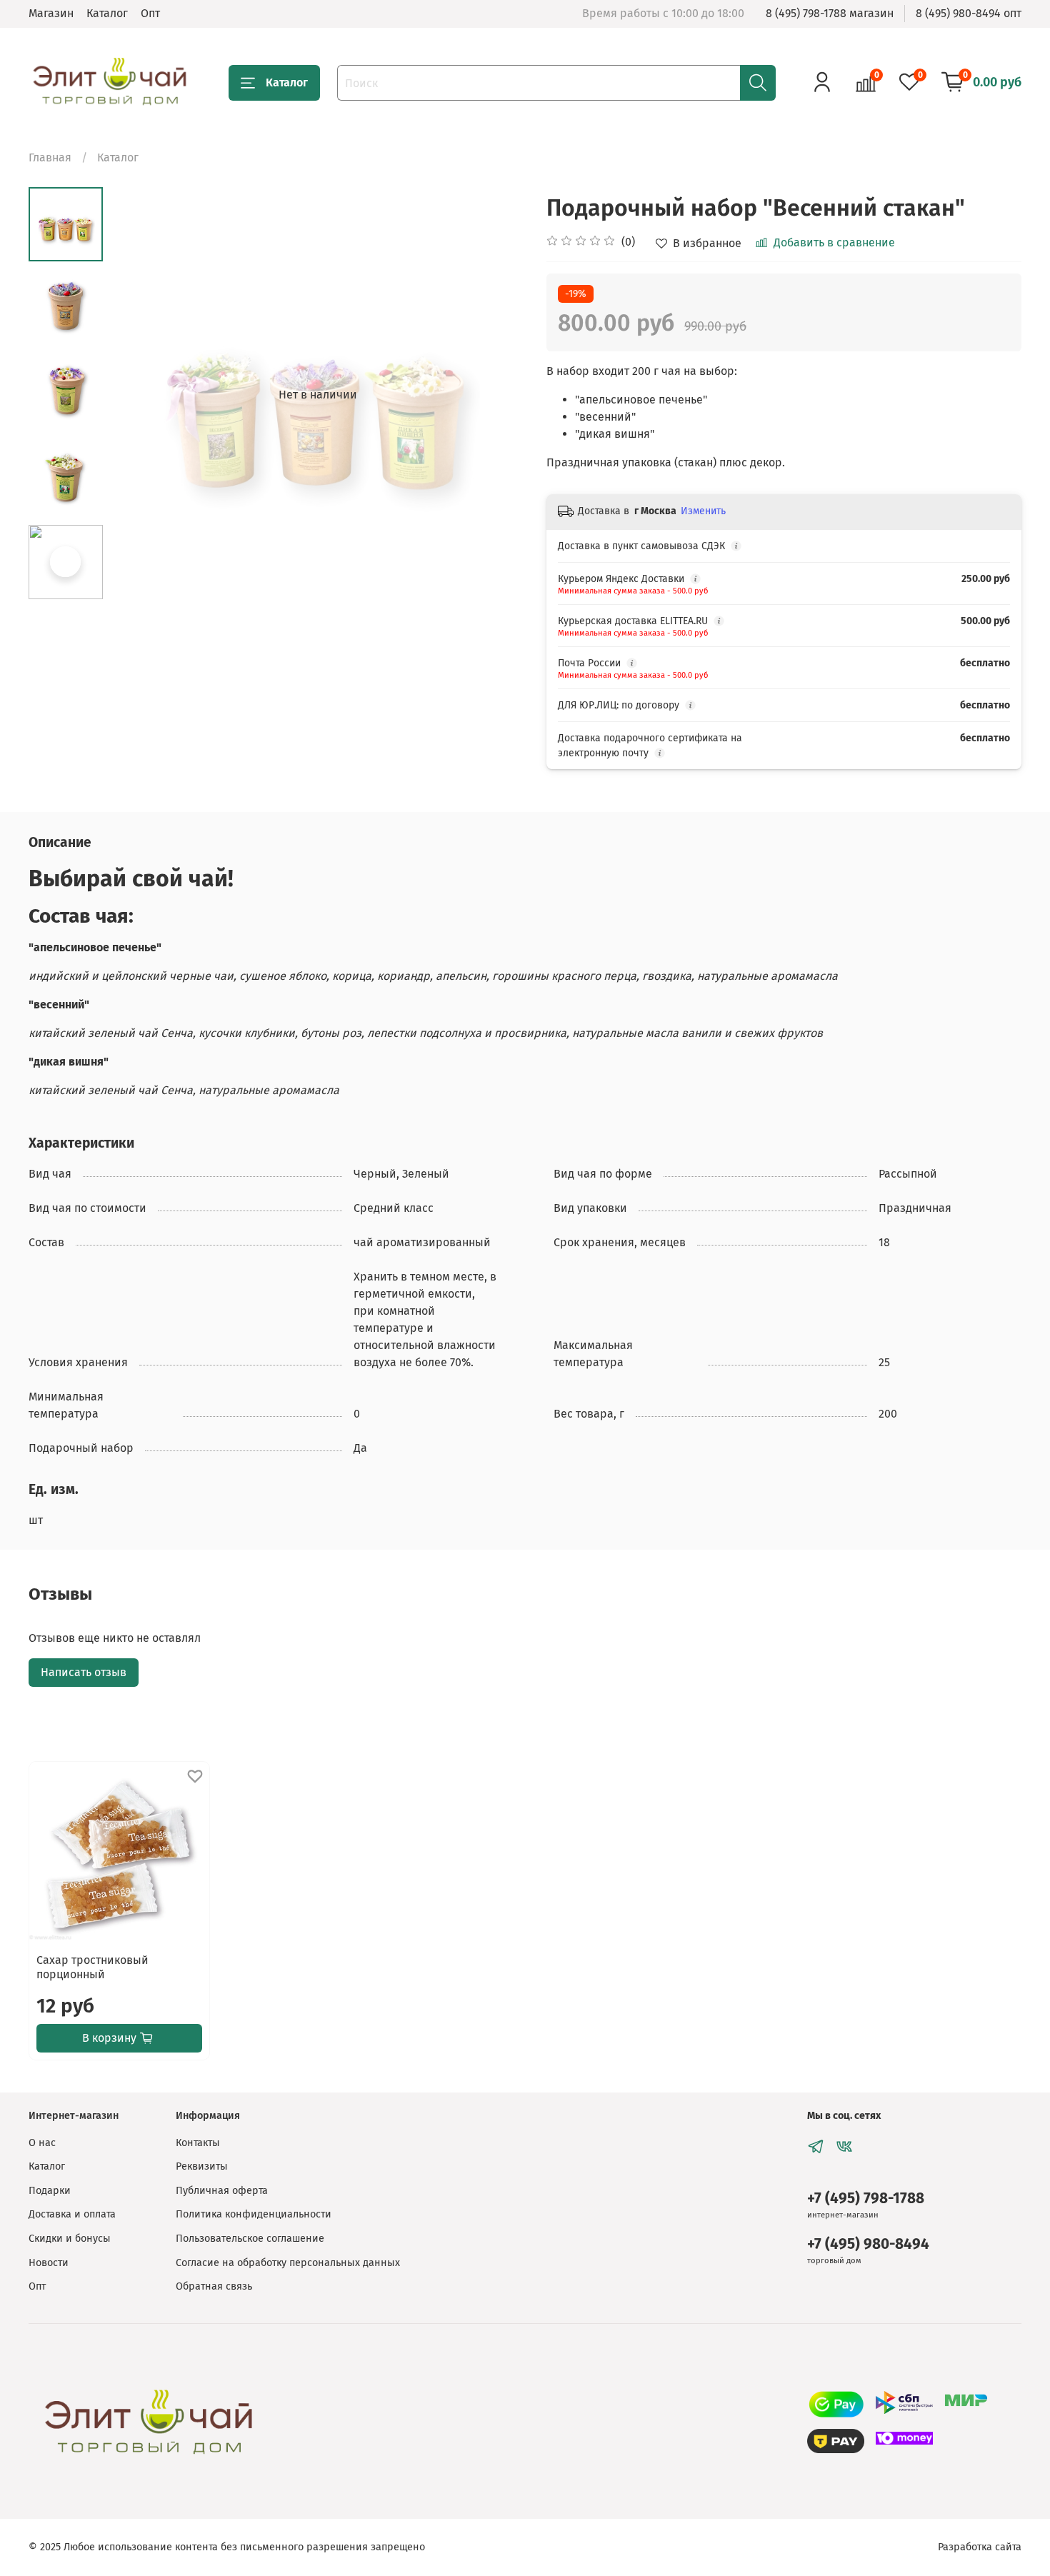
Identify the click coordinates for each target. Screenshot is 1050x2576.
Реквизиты (202, 2166)
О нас (42, 2143)
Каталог (107, 13)
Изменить (703, 511)
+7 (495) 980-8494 (868, 2244)
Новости (49, 2263)
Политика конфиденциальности (254, 2214)
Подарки (50, 2191)
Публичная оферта (222, 2191)
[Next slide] (496, 395)
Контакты (198, 2143)
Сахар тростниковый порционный (92, 1967)
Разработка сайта (980, 2547)
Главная (50, 157)
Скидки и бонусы (70, 2239)
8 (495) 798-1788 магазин (830, 13)
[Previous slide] (139, 395)
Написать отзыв (84, 1672)
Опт (150, 13)
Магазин (51, 13)
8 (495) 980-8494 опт (969, 13)
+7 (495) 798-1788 (866, 2199)
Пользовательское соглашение (250, 2239)
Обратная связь (214, 2286)
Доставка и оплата (72, 2214)
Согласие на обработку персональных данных (288, 2263)
